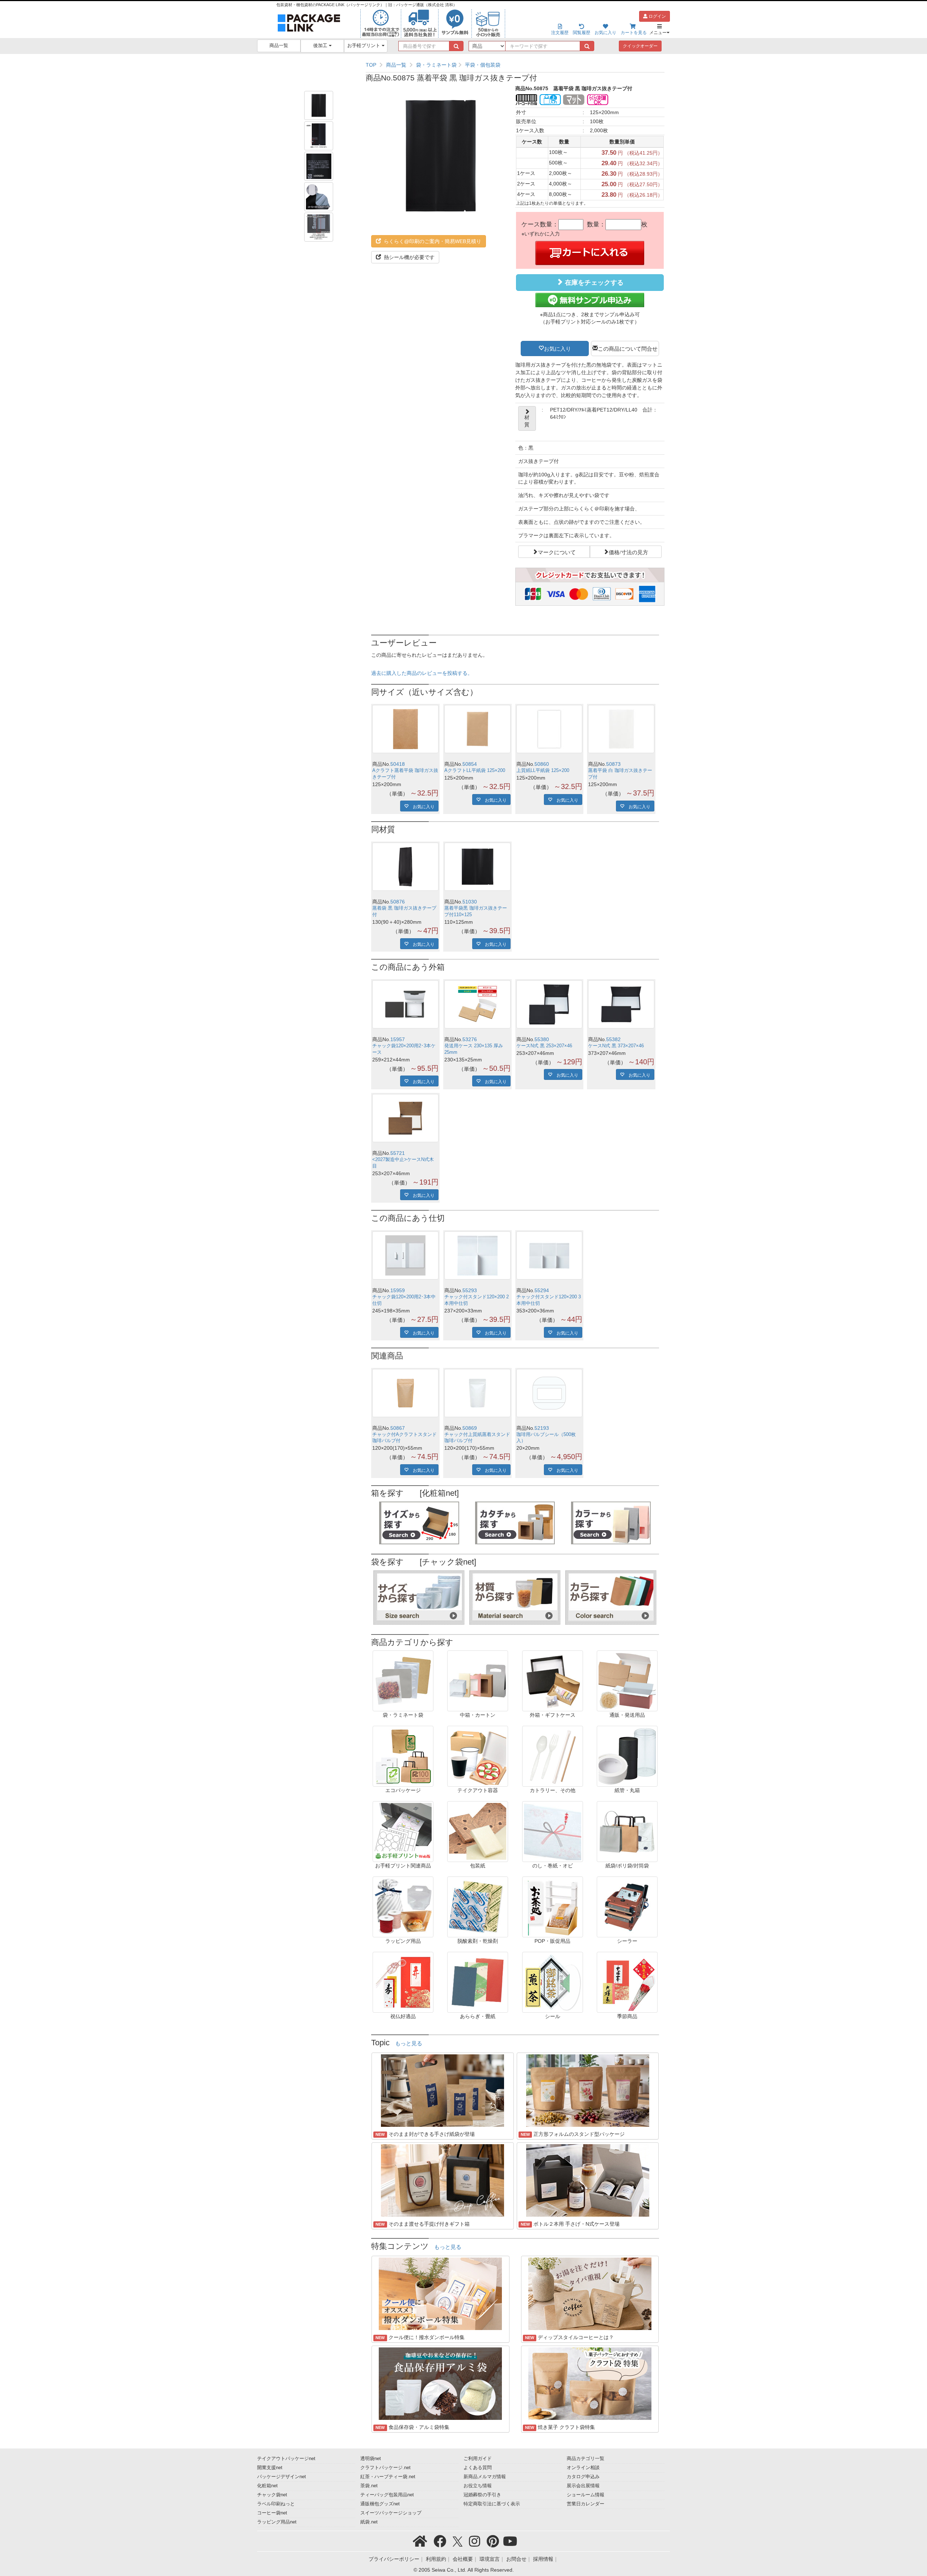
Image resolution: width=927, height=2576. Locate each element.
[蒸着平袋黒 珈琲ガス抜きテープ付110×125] (477, 867)
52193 (542, 1428)
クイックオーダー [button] (640, 46)
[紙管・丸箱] (627, 1756)
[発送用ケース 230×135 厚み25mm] (477, 1004)
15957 (398, 1039)
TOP (371, 65)
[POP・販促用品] (553, 1907)
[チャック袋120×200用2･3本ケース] (405, 1004)
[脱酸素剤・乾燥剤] (478, 1907)
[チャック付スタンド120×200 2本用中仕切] (477, 1255)
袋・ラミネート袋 (436, 65)
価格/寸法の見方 (628, 552)
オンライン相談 (583, 2468)
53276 (470, 1039)
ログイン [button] (657, 16)
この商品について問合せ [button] (628, 348)
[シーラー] (627, 1907)
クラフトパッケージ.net (385, 2468)
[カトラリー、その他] (553, 1756)
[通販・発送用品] (627, 1681)
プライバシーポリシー (394, 2559)
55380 (542, 1039)
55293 (470, 1290)
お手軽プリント (364, 46)
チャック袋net (272, 2495)
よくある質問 (478, 2468)
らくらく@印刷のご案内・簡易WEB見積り (432, 241)
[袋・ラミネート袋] (403, 1681)
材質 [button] (527, 421)
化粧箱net (267, 2486)
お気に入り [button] (557, 348)
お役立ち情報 (478, 2486)
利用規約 (436, 2559)
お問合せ (516, 2559)
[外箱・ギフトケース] (553, 1681)
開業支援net (270, 2468)
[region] (515, 65)
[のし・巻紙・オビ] (553, 1831)
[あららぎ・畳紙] (478, 1982)
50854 (470, 764)
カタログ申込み (583, 2477)
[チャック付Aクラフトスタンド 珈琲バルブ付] (405, 1393)
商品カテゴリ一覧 (586, 2459)
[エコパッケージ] (403, 1756)
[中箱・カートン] (478, 1681)
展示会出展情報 (583, 2486)
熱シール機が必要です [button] (408, 257)
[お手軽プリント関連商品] (403, 1831)
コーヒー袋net (272, 2513)
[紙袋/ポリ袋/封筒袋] (627, 1831)
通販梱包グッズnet (380, 2504)
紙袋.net (369, 2522)
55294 (542, 1290)
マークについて (557, 552)
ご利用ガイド (478, 2459)
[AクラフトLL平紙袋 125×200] (477, 729)
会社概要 (463, 2559)
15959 (398, 1290)
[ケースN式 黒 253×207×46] (550, 1004)
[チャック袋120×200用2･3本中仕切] (405, 1255)
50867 (398, 1428)
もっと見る (409, 2043)
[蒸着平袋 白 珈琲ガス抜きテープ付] (621, 729)
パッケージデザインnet (282, 2477)
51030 (470, 902)
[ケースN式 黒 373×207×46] (621, 1004)
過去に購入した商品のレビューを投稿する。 (422, 673)
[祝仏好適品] (403, 1982)
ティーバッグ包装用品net (387, 2495)
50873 (613, 764)
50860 (542, 764)
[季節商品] (627, 1982)
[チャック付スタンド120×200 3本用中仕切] (550, 1255)
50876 (398, 902)
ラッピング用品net (277, 2522)
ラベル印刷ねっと (276, 2504)
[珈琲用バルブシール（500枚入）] (550, 1393)
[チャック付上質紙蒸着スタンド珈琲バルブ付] (477, 1393)
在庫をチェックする (593, 283)
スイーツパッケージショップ (391, 2513)
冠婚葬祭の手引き (482, 2495)
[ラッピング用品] (403, 1907)
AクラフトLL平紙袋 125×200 (475, 771)
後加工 (321, 46)
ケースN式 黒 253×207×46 (544, 1046)
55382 (613, 1039)
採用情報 (543, 2559)
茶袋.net (369, 2486)
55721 (398, 1153)
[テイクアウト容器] (478, 1756)
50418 (398, 764)
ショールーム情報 (586, 2495)
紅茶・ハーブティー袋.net (388, 2477)
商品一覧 (279, 46)
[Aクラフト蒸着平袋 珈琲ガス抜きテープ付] (405, 729)
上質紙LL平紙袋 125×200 (543, 771)
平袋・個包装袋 (483, 65)
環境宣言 (490, 2559)
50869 (470, 1428)
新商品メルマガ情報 (485, 2477)
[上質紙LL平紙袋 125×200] (550, 729)
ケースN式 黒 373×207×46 (616, 1046)
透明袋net (371, 2459)
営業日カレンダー (586, 2504)
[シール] (553, 1982)
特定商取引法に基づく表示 (492, 2504)
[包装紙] (478, 1831)
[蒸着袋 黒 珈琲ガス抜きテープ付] (405, 867)
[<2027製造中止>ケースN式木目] (405, 1118)
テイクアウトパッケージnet (286, 2459)
